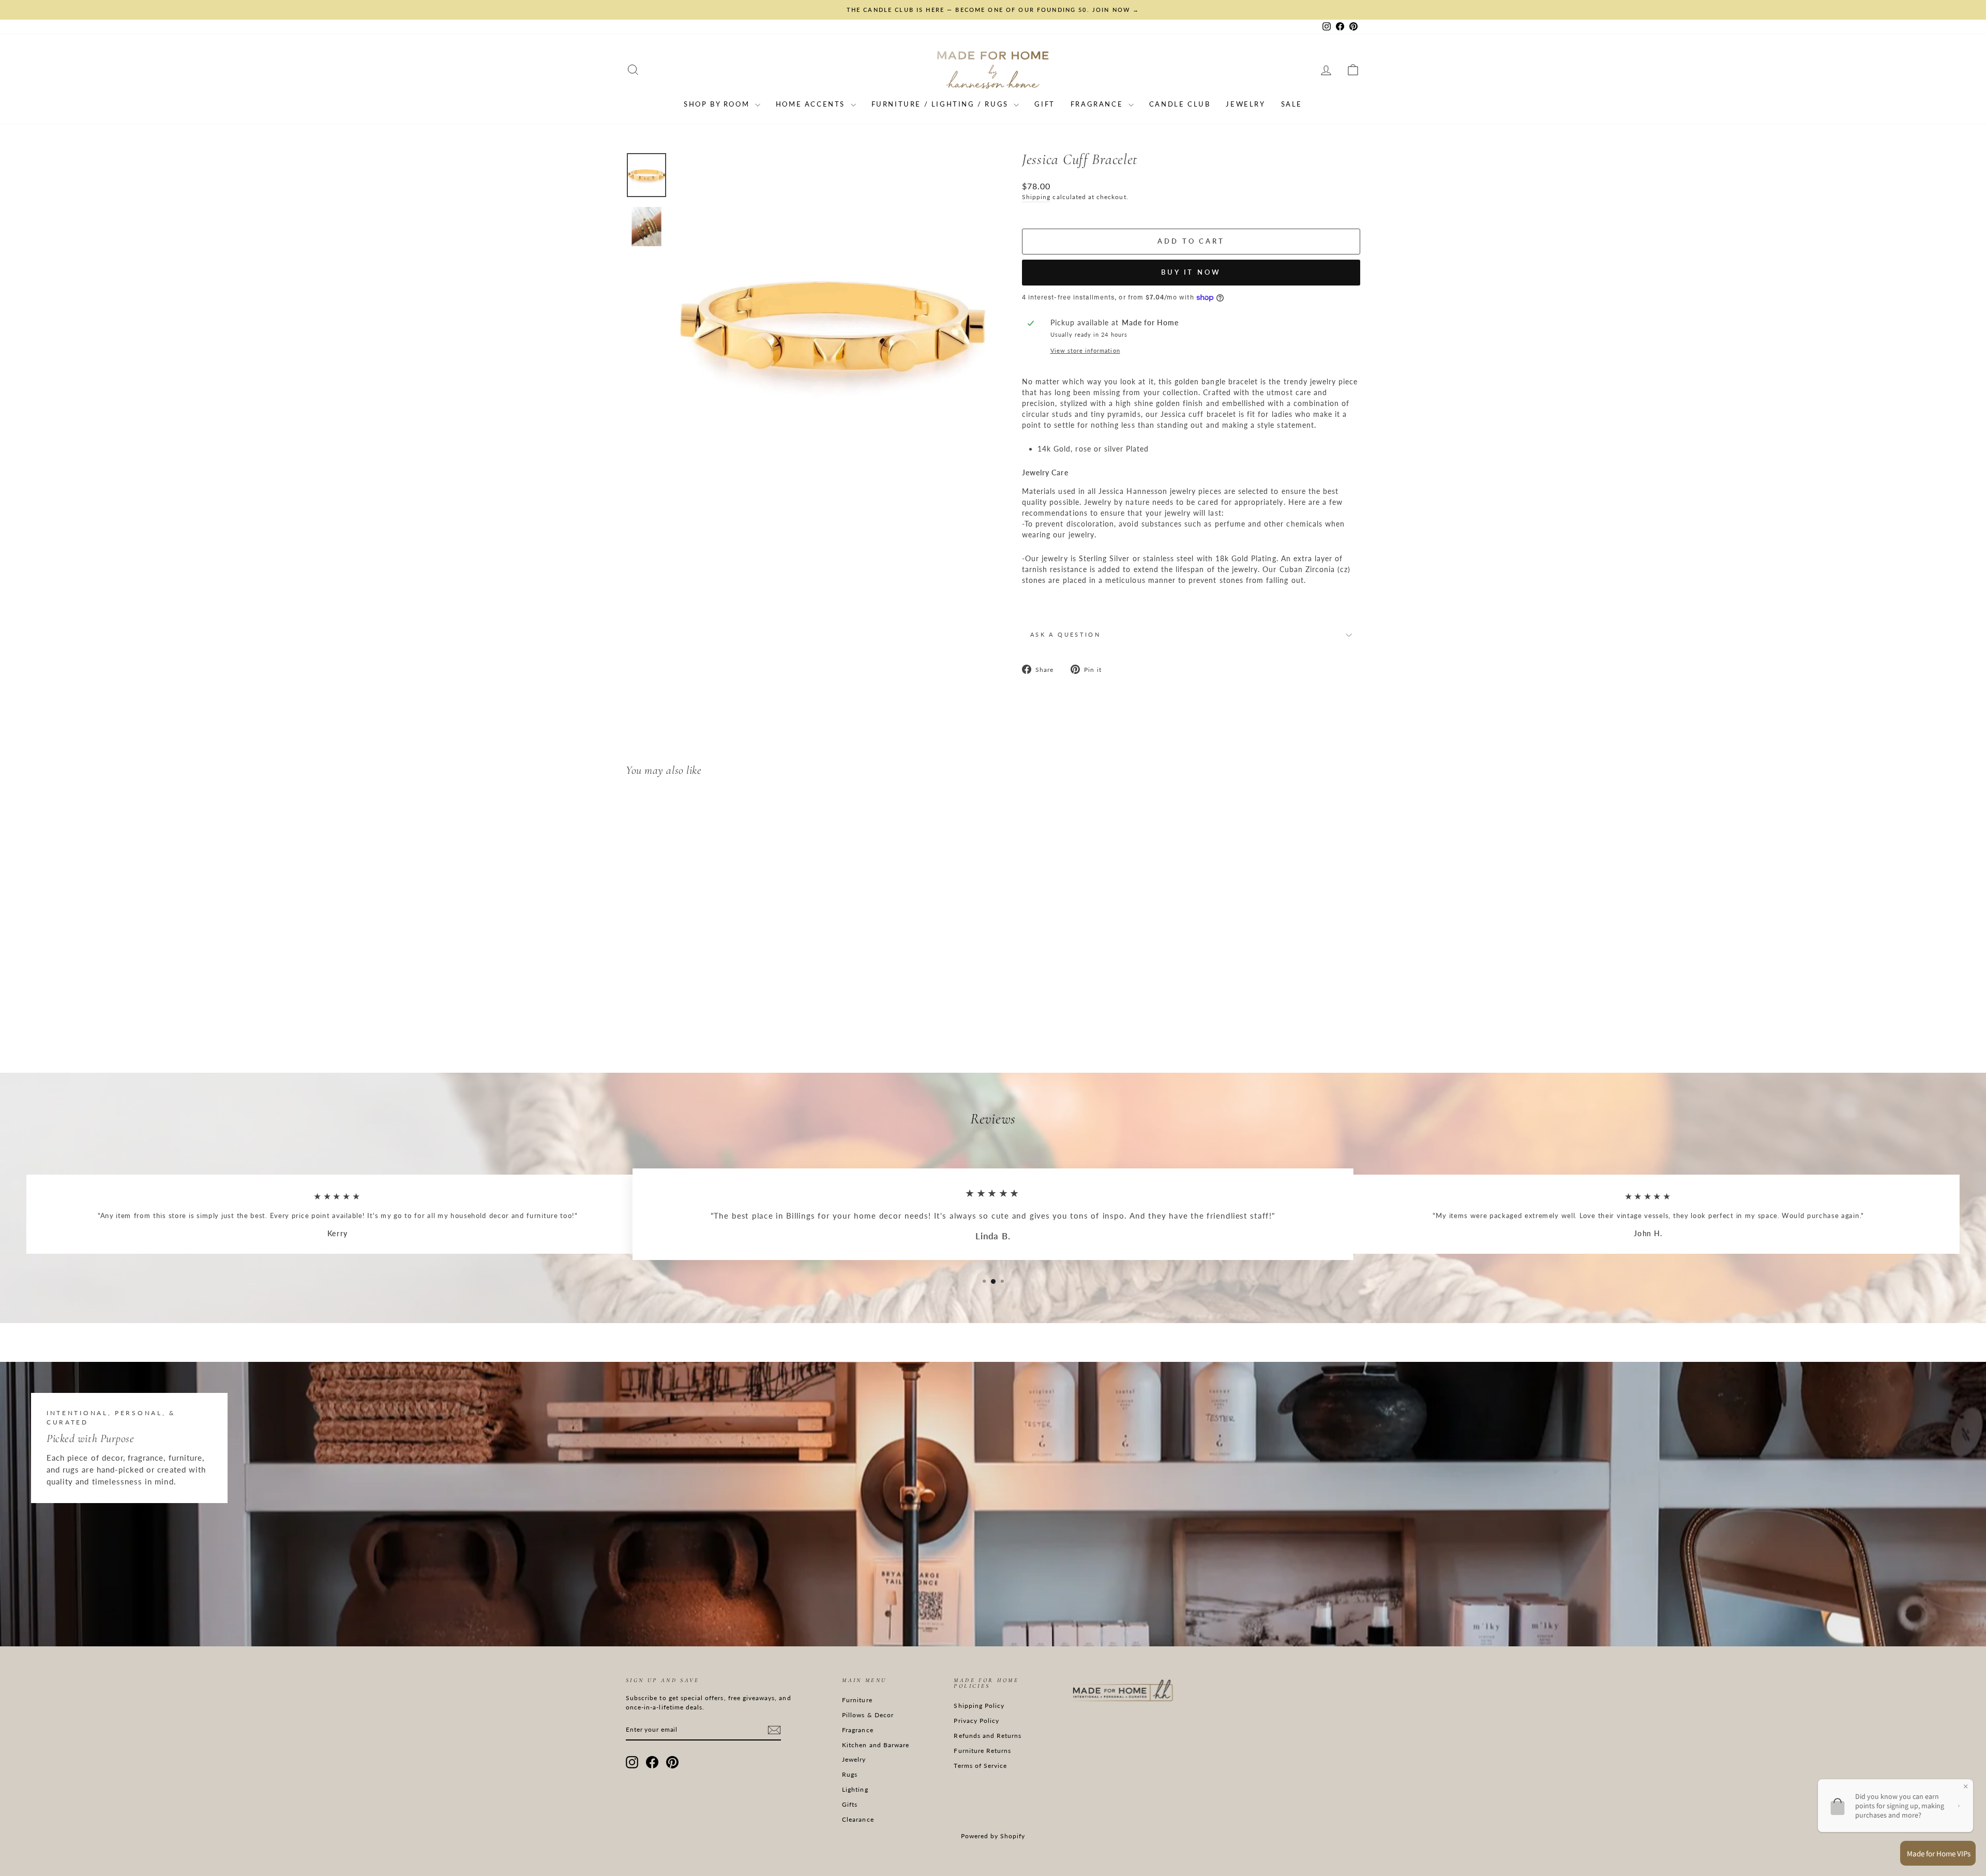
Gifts (850, 1804)
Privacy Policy (976, 1721)
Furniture (857, 1700)
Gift (1044, 104)
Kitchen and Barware (876, 1745)
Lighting (855, 1789)
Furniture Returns (982, 1751)
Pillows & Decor (868, 1715)
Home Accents (812, 104)
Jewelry (1245, 104)
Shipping (1036, 197)
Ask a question (1065, 634)
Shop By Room (718, 104)
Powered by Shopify (993, 1836)
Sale (1292, 104)
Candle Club (1180, 104)
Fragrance (1098, 104)
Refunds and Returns (988, 1736)
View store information (1085, 350)
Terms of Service (980, 1766)
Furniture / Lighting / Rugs (942, 104)
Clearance (858, 1819)
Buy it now (1191, 272)
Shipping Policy (979, 1706)
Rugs (850, 1774)
